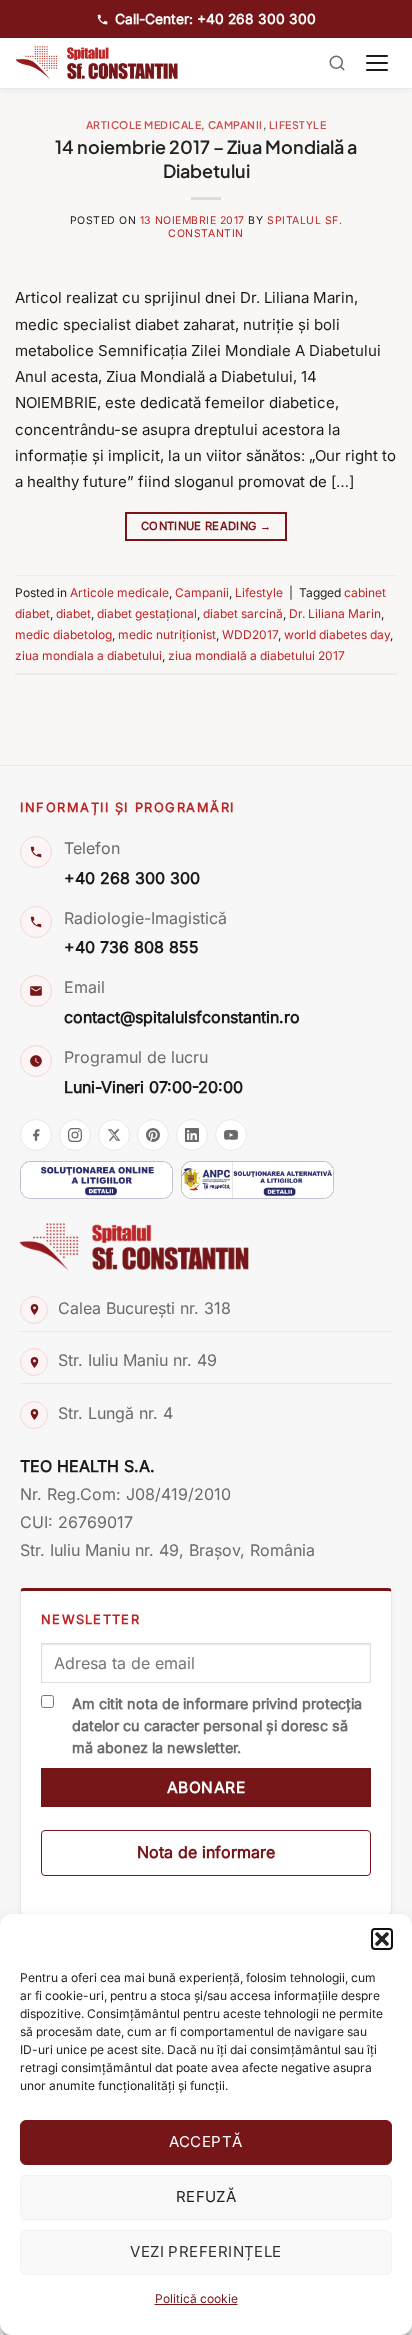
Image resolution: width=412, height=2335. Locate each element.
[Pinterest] (153, 1135)
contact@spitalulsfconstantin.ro (182, 1017)
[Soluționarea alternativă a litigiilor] (257, 1180)
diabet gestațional (147, 613)
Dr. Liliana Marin (335, 613)
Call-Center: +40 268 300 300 (215, 19)
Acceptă (205, 2141)
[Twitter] (114, 1135)
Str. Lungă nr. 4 (115, 1413)
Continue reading (206, 526)
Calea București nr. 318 (144, 1308)
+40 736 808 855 (131, 947)
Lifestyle (298, 124)
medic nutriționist (167, 634)
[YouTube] (231, 1135)
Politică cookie (196, 2298)
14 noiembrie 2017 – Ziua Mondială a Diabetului (206, 158)
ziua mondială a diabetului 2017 (256, 655)
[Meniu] (377, 63)
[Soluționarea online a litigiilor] (96, 1180)
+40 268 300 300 (132, 878)
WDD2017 (250, 634)
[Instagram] (75, 1135)
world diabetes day (337, 634)
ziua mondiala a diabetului (88, 655)
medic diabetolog (63, 634)
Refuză (206, 2196)
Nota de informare (206, 1852)
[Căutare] (337, 63)
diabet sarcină (243, 613)
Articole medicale (144, 124)
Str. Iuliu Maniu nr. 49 (137, 1360)
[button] (382, 1939)
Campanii (235, 124)
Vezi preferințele (206, 2251)
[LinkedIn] (192, 1135)
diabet (73, 613)
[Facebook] (36, 1135)
